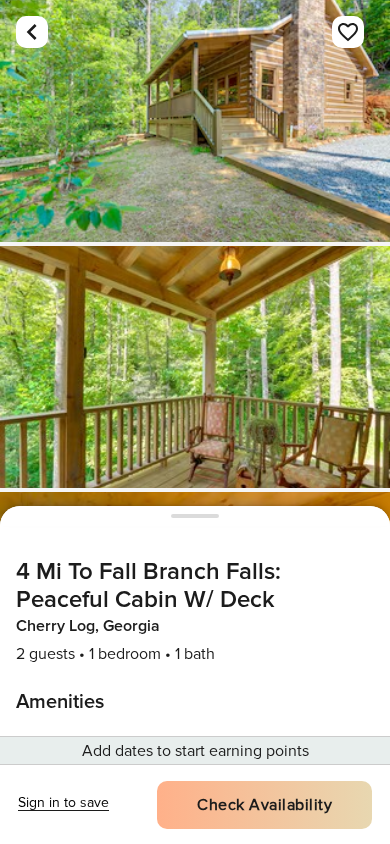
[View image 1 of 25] (195, 121)
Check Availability (264, 805)
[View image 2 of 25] (195, 367)
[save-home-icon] (348, 32)
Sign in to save (63, 802)
